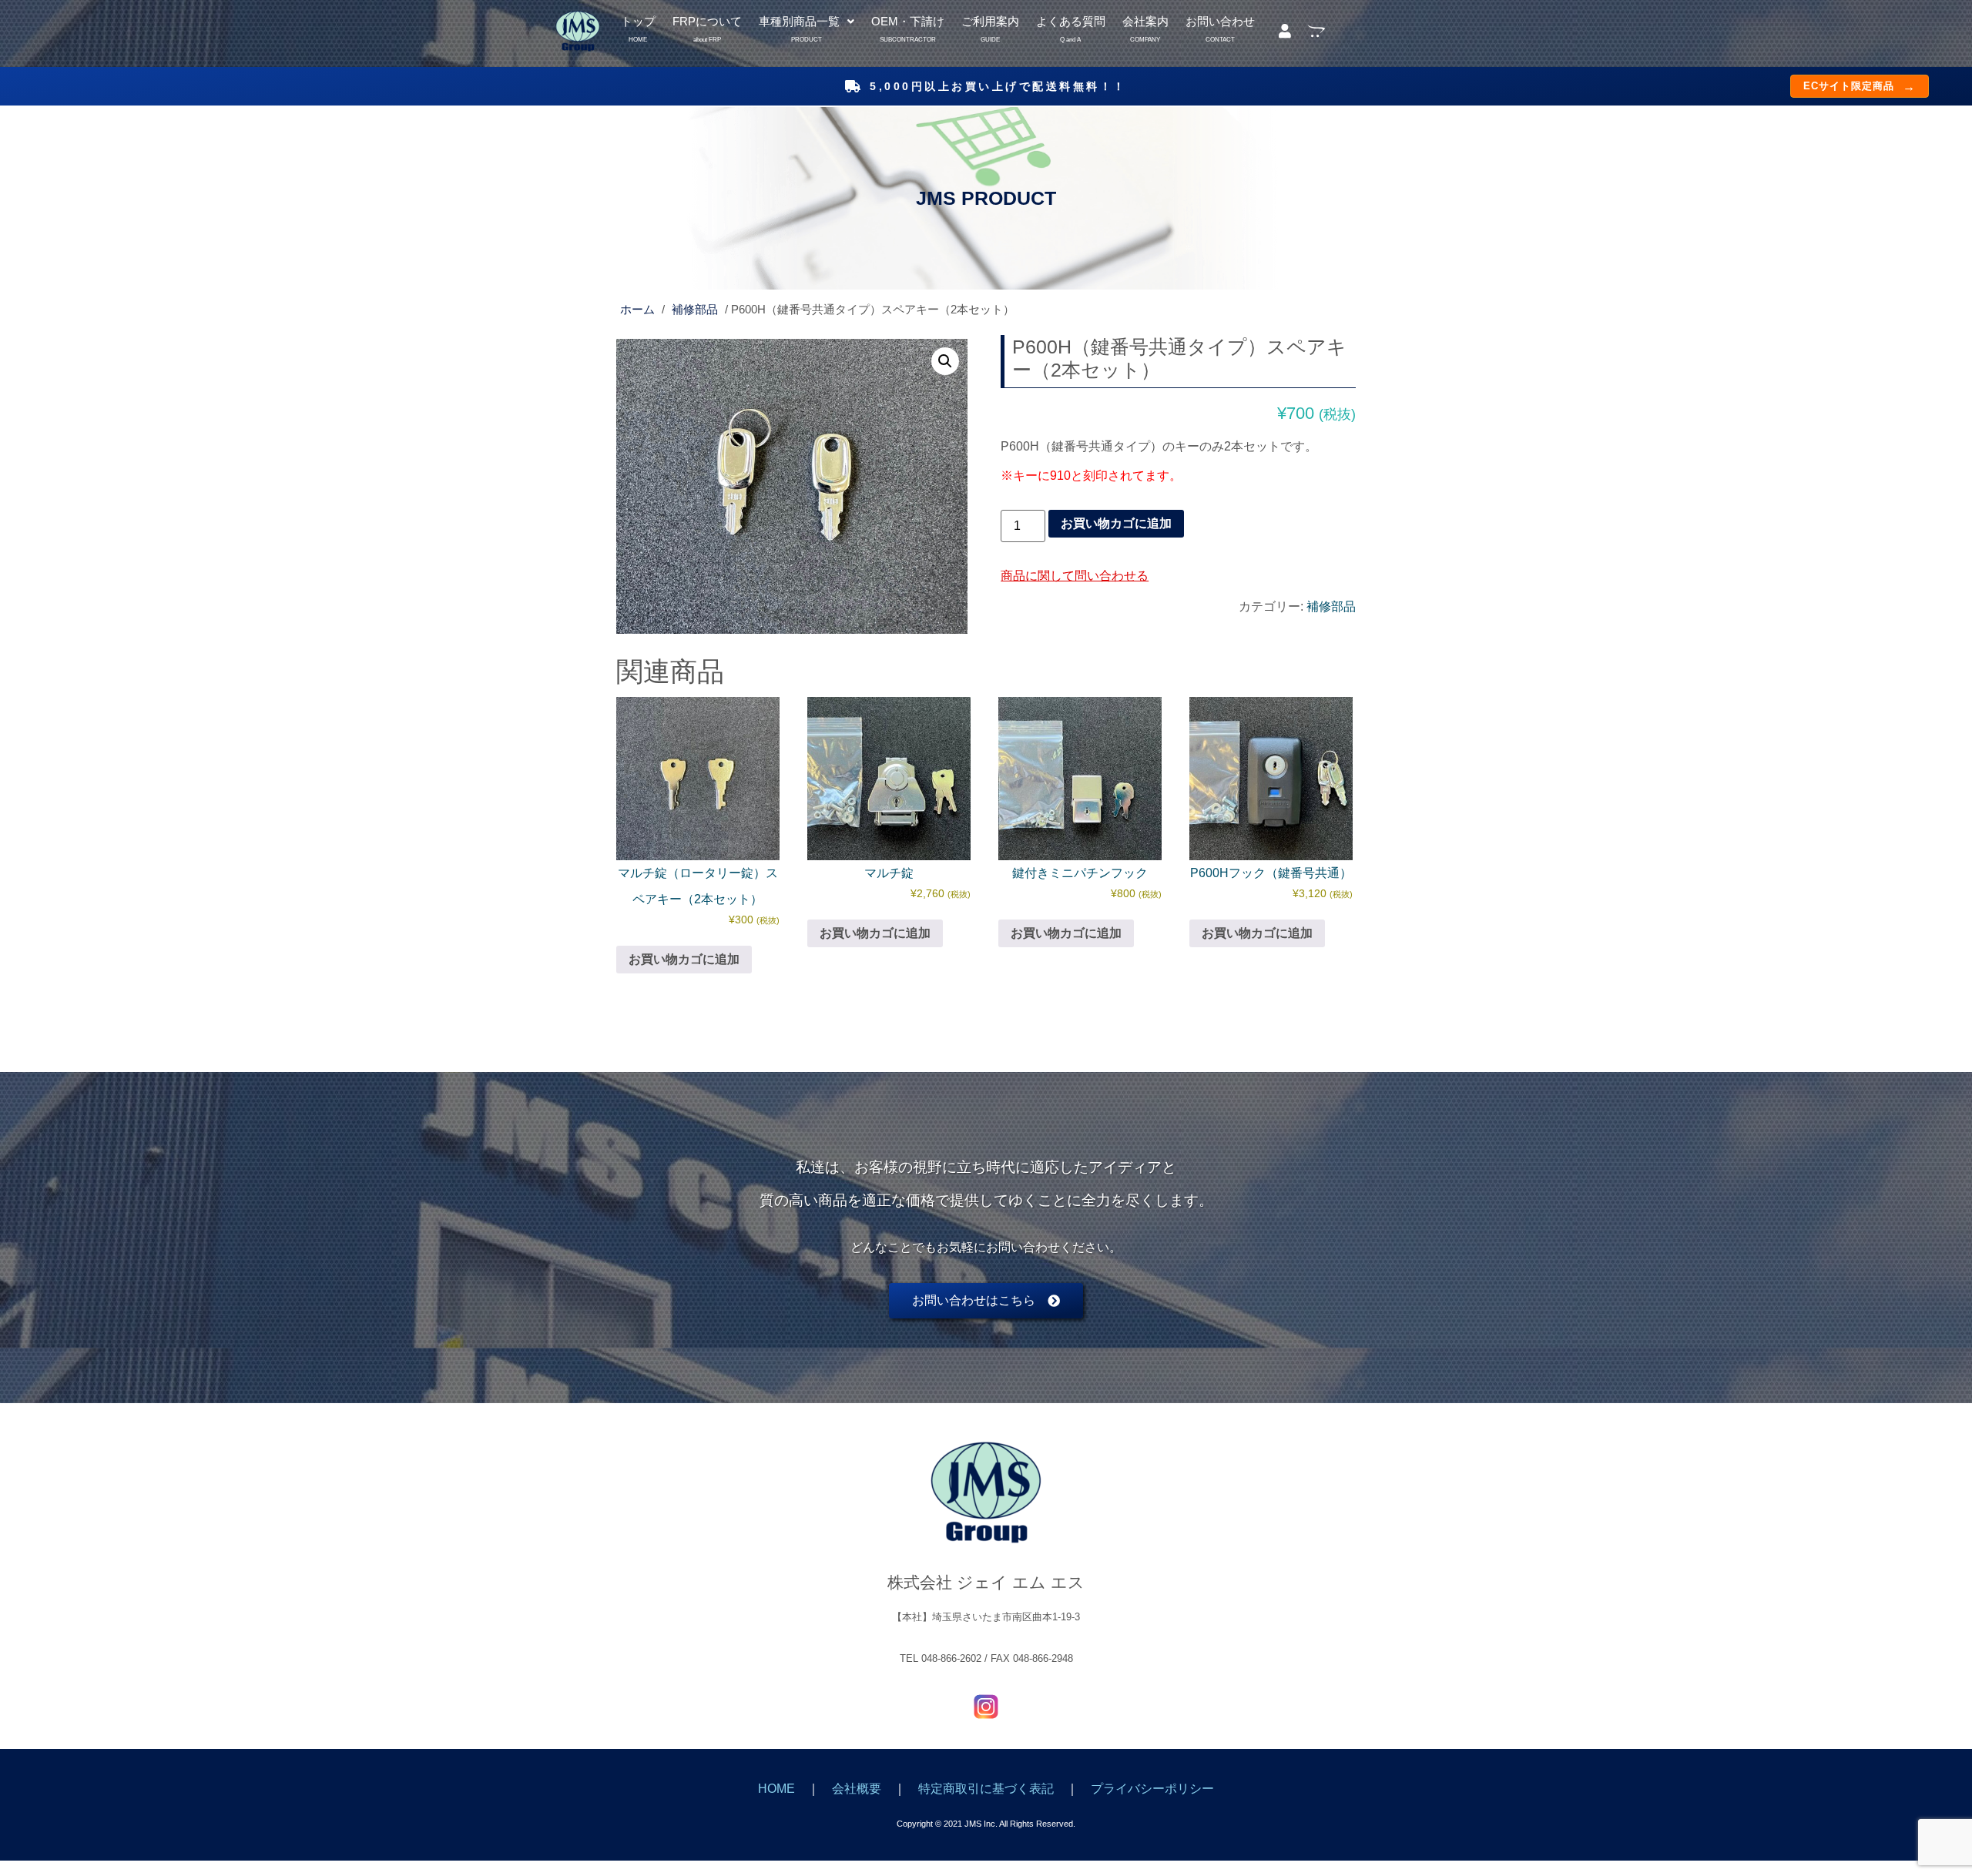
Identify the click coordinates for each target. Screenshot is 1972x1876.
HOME (776, 1789)
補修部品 (695, 310)
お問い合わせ (1220, 23)
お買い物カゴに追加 (1116, 523)
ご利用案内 (990, 23)
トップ (638, 23)
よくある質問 (1071, 23)
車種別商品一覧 (799, 23)
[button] (807, 22)
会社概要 (857, 1789)
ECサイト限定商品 (1860, 86)
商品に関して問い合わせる (1075, 576)
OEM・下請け (908, 23)
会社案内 (1145, 23)
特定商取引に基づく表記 (986, 1789)
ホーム (637, 310)
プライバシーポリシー (1152, 1789)
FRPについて (707, 23)
